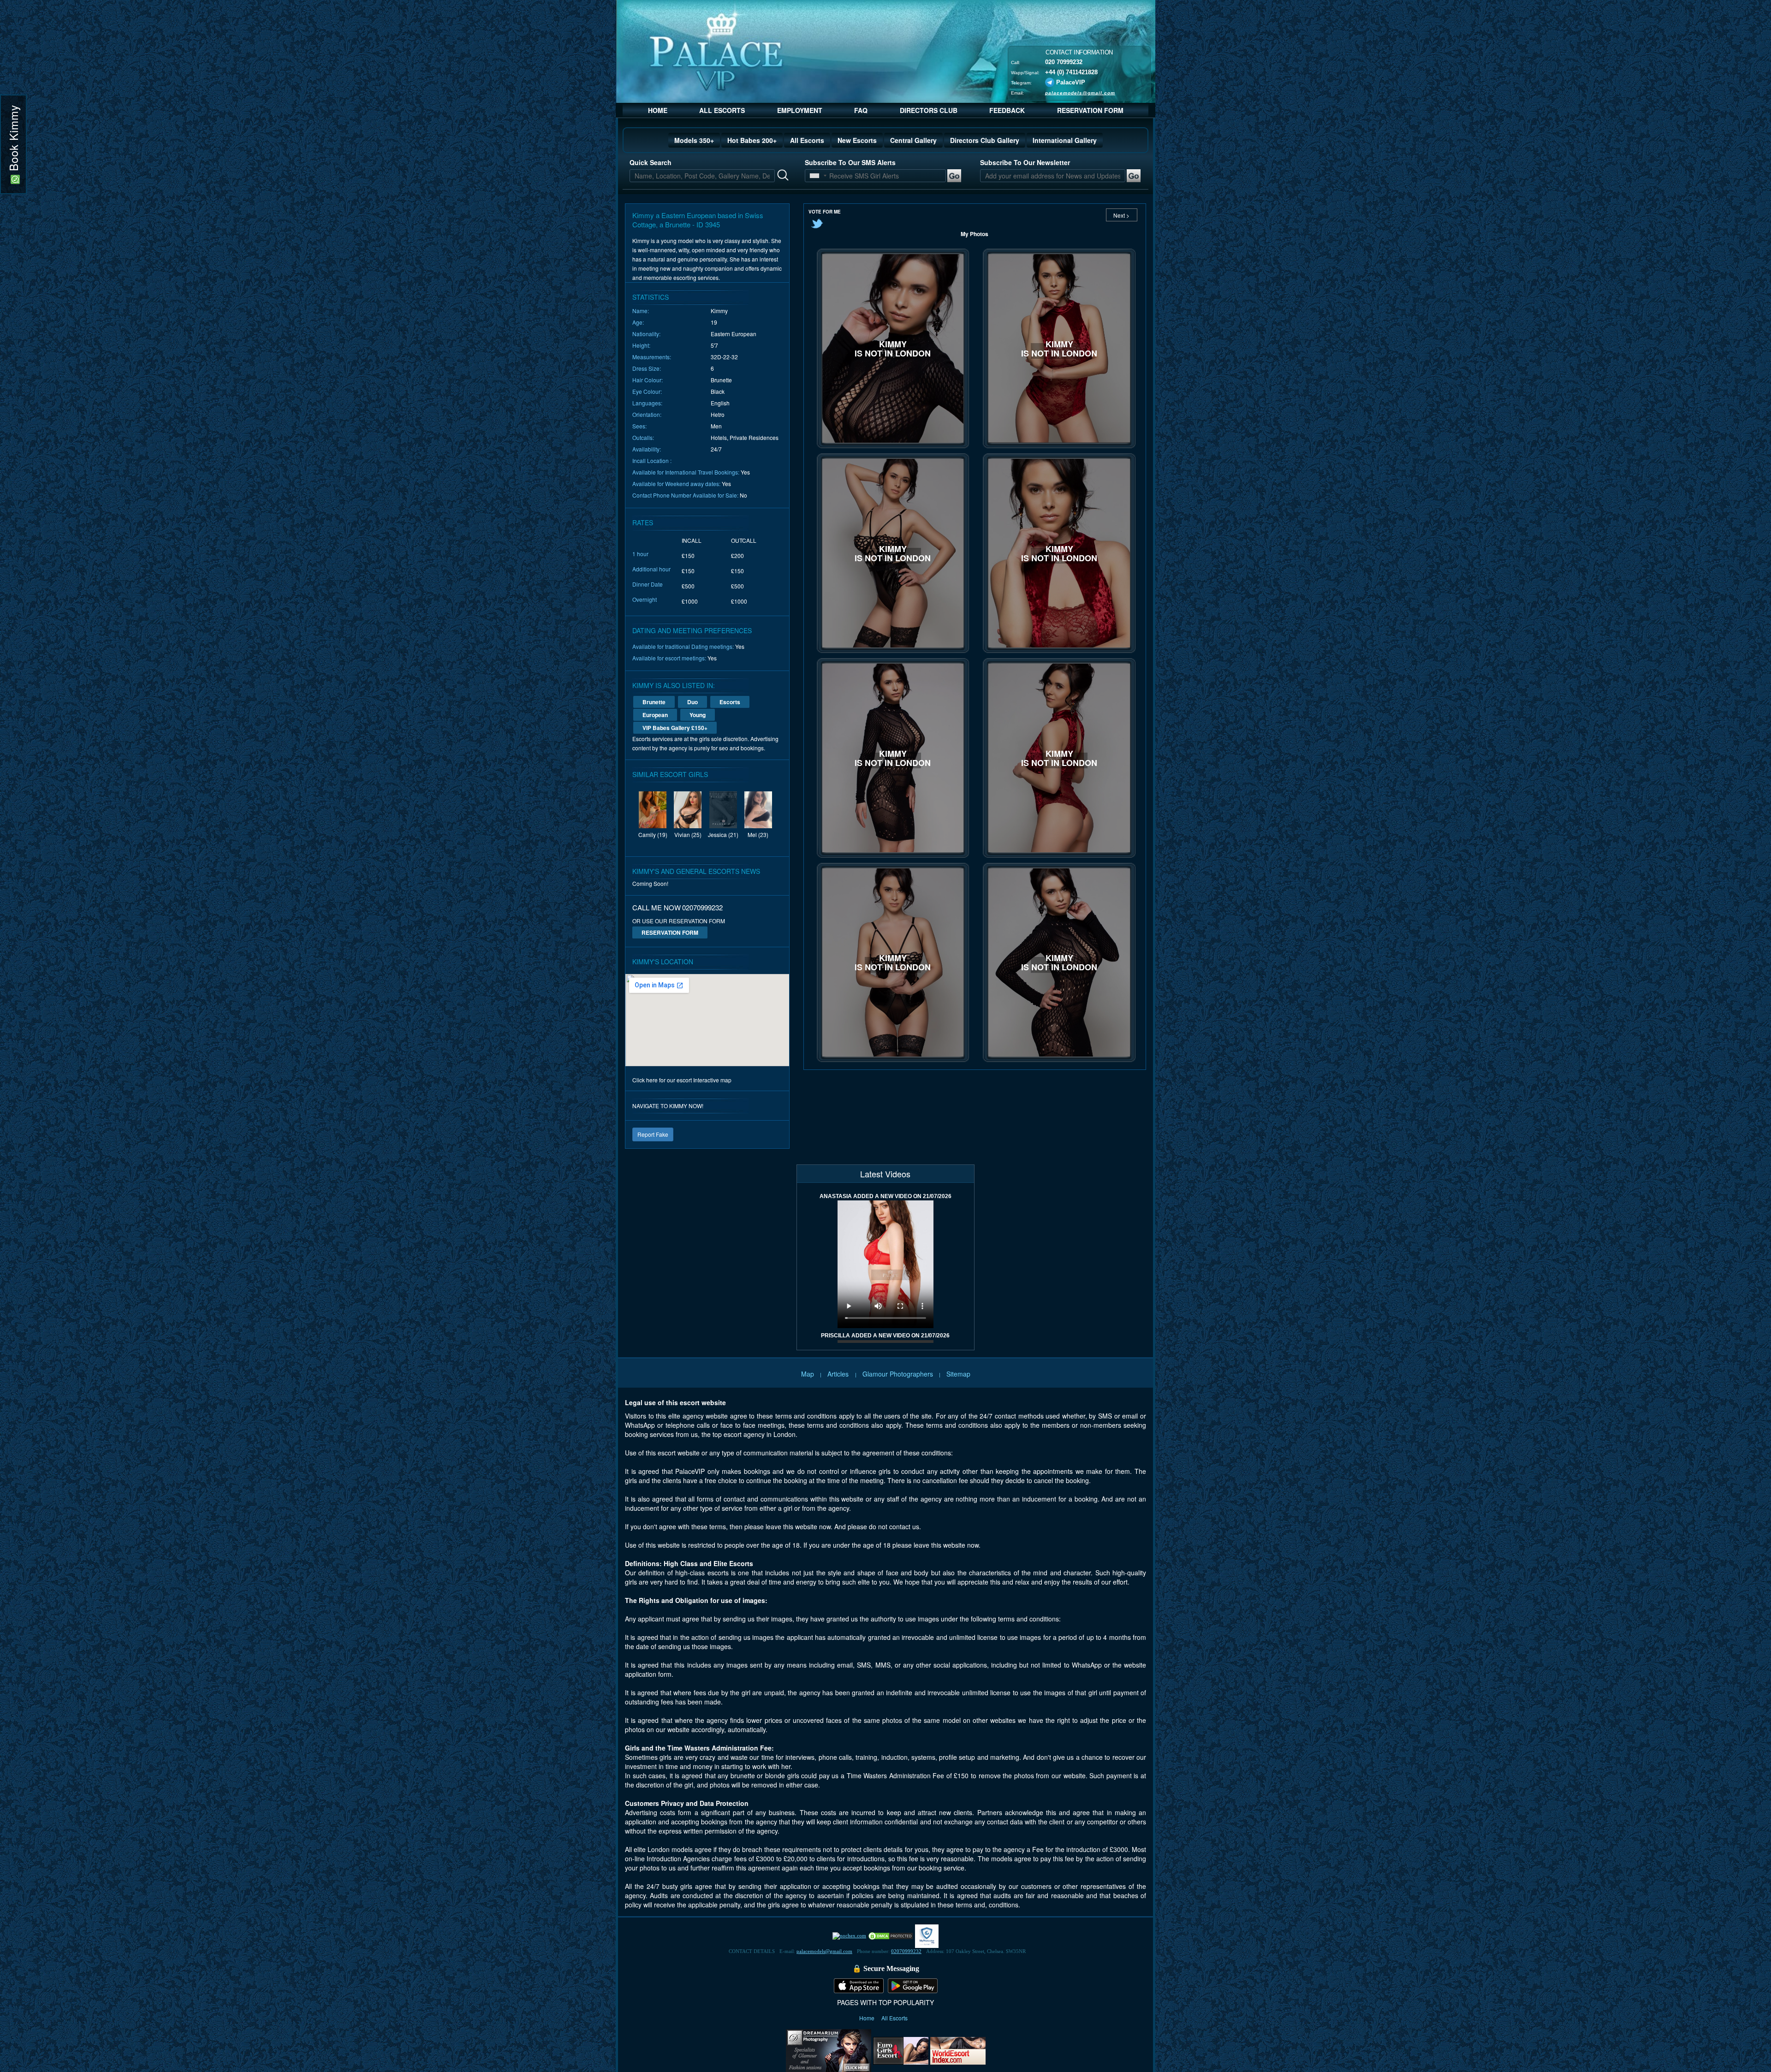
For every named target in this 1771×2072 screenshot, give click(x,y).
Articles (839, 1374)
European (655, 715)
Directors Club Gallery (985, 140)
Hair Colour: (648, 380)
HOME (658, 110)
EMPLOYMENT (800, 110)
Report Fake (653, 1134)
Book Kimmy (13, 140)
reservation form (670, 932)
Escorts (730, 702)
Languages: (647, 403)
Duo (692, 702)
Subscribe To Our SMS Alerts (850, 162)
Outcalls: (643, 437)
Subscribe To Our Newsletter (1025, 162)
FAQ (861, 110)
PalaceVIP (1071, 82)
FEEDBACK (1007, 110)
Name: (641, 311)
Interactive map (712, 1080)
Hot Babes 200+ (752, 140)
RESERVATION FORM (1090, 110)
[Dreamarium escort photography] (829, 2049)
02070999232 (906, 1951)
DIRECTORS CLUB (929, 110)
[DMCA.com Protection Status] (891, 1935)
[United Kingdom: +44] (814, 176)
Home (868, 2018)
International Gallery (1065, 140)
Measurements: (652, 357)
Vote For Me (825, 212)
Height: (641, 345)
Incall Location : (652, 460)
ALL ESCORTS (722, 110)
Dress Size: (647, 368)
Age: (638, 322)
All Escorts (807, 140)
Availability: (647, 449)
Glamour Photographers (898, 1374)
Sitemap (958, 1374)
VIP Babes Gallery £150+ (675, 728)
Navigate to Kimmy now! (668, 1106)
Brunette (654, 702)
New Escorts (857, 140)
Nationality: (646, 334)
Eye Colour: (647, 391)
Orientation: (647, 414)
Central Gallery (913, 140)
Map (808, 1374)
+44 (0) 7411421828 (1071, 72)
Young (698, 715)
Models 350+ (694, 140)
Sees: (639, 426)
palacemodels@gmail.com (1080, 92)
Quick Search (651, 162)
